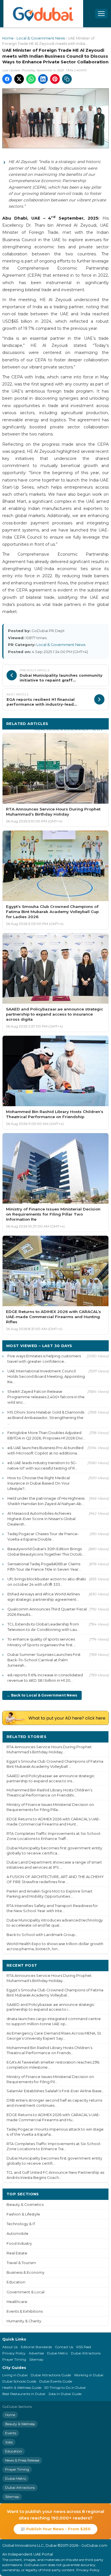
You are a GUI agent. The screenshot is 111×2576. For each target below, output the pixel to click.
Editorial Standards (36, 2347)
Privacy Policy (14, 2353)
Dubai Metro (57, 2353)
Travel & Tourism (21, 2263)
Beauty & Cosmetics (25, 2205)
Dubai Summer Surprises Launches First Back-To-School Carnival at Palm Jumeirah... (44, 1660)
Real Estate (17, 2253)
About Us (10, 2347)
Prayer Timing (14, 2359)
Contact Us (64, 2347)
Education (16, 2282)
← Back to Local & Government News (42, 1695)
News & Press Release (22, 2460)
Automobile (18, 2234)
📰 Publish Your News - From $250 (55, 2529)
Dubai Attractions (86, 2353)
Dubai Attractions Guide (51, 2375)
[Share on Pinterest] (55, 79)
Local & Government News (41, 38)
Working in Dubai (89, 2375)
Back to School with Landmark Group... (42, 1935)
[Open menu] (101, 14)
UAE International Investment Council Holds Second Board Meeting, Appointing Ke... (46, 1376)
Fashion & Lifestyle (23, 2214)
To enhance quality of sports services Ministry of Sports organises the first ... (42, 1642)
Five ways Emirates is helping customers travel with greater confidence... (44, 1359)
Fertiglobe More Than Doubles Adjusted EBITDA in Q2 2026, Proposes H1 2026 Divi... (46, 1435)
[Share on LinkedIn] (43, 79)
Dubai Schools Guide (19, 2381)
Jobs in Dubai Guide (65, 2394)
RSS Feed (84, 2347)
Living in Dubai (15, 2375)
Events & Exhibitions (25, 2311)
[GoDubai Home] (43, 14)
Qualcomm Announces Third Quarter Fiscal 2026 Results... (47, 1612)
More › (98, 1736)
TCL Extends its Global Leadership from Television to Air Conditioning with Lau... (43, 1627)
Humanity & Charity (24, 2321)
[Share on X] (19, 79)
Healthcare (17, 2302)
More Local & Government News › (69, 729)
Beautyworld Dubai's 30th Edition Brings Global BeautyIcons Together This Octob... (46, 1551)
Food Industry (19, 2243)
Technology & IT (21, 2224)
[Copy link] (67, 79)
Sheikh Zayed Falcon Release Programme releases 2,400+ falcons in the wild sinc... (46, 1397)
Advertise (36, 2353)
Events (11, 2433)
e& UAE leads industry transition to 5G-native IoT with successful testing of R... (42, 1465)
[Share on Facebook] (7, 79)
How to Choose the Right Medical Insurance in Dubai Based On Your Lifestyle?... (39, 1483)
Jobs (9, 2442)
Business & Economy (25, 2272)
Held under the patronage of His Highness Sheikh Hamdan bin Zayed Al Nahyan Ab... (46, 1501)
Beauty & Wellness (20, 2424)
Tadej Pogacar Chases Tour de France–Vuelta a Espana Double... (43, 1536)
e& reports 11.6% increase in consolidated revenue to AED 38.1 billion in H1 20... (45, 1678)
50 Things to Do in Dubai (65, 2388)
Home (8, 38)
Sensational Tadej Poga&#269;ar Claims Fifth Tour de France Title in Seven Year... (44, 1567)
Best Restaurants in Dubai (24, 2394)
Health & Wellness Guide (22, 2388)
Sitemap (36, 2359)
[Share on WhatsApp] (31, 79)
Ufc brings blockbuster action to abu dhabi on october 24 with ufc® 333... (47, 1582)
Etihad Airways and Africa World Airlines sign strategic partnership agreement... (44, 1597)
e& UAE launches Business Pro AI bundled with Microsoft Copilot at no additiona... (45, 1450)
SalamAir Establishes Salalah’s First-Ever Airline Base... (55, 2091)
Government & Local (25, 2292)
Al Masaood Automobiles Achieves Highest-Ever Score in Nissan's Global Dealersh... (41, 1519)
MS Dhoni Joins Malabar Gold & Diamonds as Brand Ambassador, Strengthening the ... (46, 1418)
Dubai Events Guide (56, 2381)
